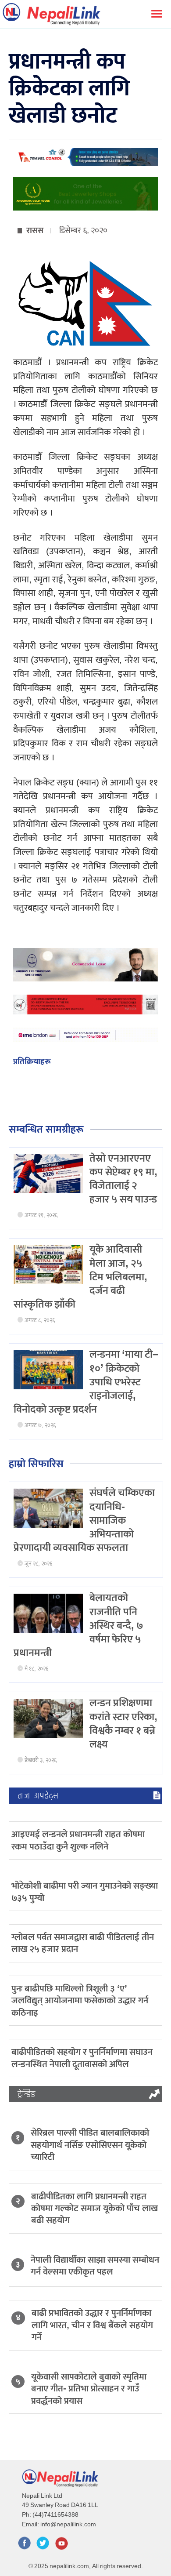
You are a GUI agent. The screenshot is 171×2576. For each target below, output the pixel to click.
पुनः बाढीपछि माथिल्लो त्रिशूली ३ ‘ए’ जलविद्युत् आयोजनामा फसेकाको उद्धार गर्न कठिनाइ (80, 2001)
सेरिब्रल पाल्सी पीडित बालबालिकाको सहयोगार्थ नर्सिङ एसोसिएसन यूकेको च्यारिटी (90, 2145)
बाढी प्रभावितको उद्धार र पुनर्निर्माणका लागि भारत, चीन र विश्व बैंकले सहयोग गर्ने (92, 2325)
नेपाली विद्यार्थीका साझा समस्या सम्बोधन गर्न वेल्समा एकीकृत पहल (95, 2266)
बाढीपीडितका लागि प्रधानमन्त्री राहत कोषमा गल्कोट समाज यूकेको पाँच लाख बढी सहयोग (94, 2209)
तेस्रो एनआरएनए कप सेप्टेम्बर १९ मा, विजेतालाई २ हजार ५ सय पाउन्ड (123, 1179)
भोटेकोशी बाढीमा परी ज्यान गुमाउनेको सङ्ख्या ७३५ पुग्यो (85, 1892)
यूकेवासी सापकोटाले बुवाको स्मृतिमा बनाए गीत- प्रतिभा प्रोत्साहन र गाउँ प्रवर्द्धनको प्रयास (89, 2389)
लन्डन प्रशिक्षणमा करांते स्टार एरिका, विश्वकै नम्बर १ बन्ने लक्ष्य (123, 1724)
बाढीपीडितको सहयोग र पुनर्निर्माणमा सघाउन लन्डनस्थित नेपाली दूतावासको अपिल (82, 2058)
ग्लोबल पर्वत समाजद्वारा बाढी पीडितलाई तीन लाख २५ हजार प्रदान (83, 1943)
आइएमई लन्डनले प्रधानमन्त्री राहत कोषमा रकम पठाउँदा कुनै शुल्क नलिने (78, 1840)
